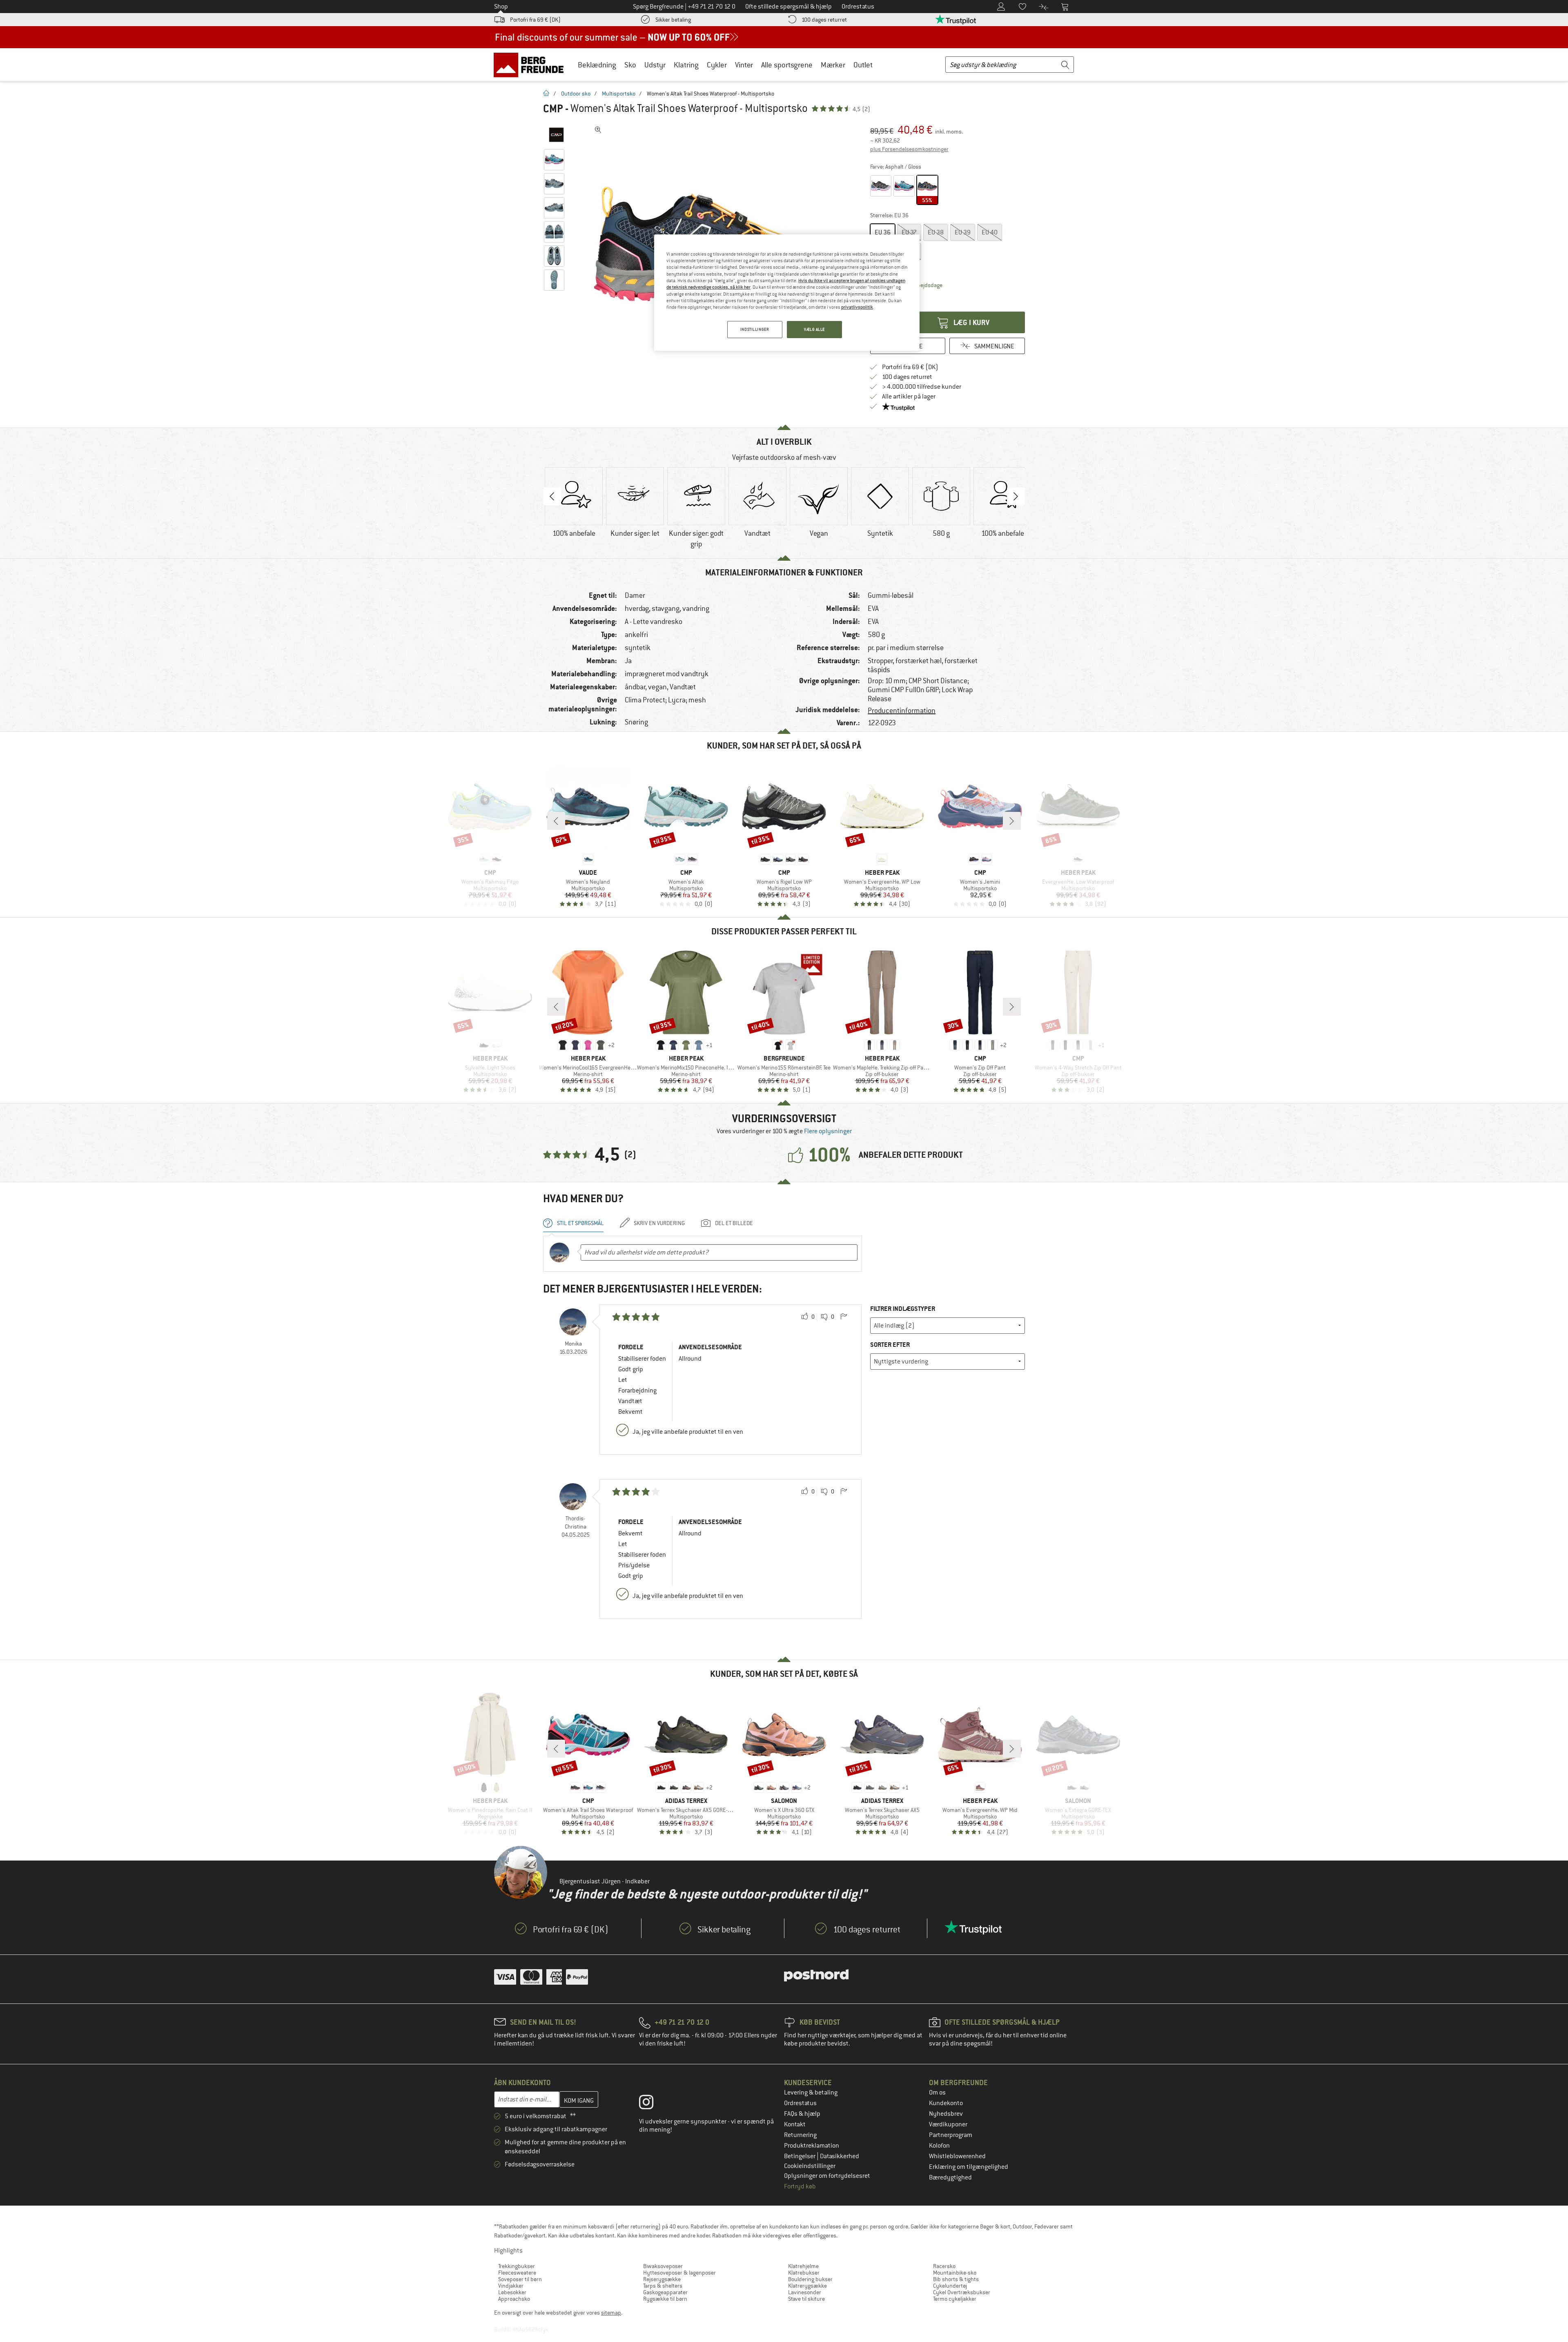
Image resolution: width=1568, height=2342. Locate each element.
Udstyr (655, 65)
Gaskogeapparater (665, 2292)
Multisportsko (619, 94)
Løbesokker (512, 2292)
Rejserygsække (662, 2279)
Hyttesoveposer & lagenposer (679, 2273)
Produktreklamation (812, 2146)
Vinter (744, 65)
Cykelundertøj (950, 2286)
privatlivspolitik (857, 307)
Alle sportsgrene (787, 65)
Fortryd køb (800, 2186)
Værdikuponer (948, 2124)
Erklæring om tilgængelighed (969, 2167)
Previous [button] (552, 496)
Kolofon (939, 2146)
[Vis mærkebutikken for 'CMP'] (556, 135)
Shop (501, 7)
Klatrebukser (804, 2273)
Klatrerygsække (807, 2286)
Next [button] (1016, 496)
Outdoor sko (576, 94)
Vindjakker (511, 2286)
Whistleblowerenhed (957, 2156)
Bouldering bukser (810, 2279)
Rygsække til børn (665, 2299)
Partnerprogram (951, 2135)
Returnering (800, 2135)
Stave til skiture (806, 2299)
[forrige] (556, 821)
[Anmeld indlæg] (844, 1317)
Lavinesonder (805, 2292)
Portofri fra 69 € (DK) (535, 20)
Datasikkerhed (840, 2156)
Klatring (686, 65)
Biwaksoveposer (663, 2266)
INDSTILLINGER (755, 329)
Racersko (944, 2266)
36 (883, 232)
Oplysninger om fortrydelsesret (827, 2176)
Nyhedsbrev (946, 2114)
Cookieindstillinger (810, 2166)
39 (963, 232)
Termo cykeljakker (955, 2299)
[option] (574, 503)
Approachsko (514, 2299)
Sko (630, 65)
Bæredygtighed (950, 2177)
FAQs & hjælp (802, 2114)
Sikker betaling (673, 20)
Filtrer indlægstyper (903, 1309)
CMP (553, 109)
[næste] (1012, 821)
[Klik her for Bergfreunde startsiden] (531, 65)
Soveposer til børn (520, 2279)
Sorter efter (890, 1345)
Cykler (717, 65)
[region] (787, 293)
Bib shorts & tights (956, 2279)
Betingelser (800, 2156)
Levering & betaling (811, 2092)
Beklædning (597, 65)
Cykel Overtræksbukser (962, 2292)
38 (936, 232)
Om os (937, 2092)
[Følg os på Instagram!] (652, 2104)
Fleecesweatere (517, 2273)
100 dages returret (824, 20)
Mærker (833, 65)
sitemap (611, 2313)
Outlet (863, 65)
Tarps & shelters (663, 2286)
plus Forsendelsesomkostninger (909, 149)
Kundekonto (946, 2103)
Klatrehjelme (803, 2266)
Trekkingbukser (517, 2266)
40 (990, 232)
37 (909, 232)
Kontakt (795, 2124)
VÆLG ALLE (814, 329)
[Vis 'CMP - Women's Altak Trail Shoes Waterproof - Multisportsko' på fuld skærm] (598, 130)
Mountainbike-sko (955, 2273)
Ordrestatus (800, 2103)
